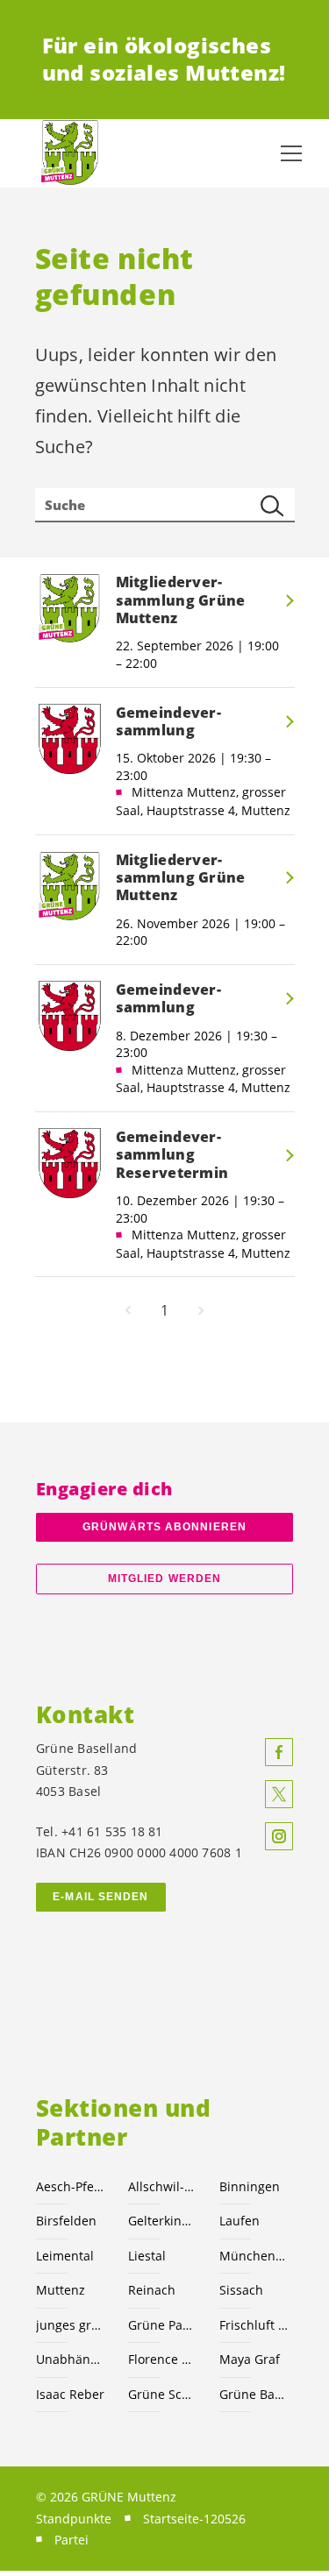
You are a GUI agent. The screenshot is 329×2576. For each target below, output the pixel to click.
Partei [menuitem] (72, 2540)
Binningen (250, 2186)
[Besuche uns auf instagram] (279, 1836)
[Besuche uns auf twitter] (279, 1794)
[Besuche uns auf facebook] (279, 1752)
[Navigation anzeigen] (291, 153)
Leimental (65, 2256)
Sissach (241, 2290)
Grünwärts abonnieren (164, 1527)
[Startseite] (70, 153)
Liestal (147, 2256)
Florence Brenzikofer (164, 2359)
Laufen (240, 2221)
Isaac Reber (70, 2394)
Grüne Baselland (255, 2394)
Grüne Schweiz (164, 2394)
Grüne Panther (164, 2325)
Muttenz (61, 2290)
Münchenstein (255, 2256)
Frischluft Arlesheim (255, 2325)
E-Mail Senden (100, 1897)
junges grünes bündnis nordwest (72, 2325)
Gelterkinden (164, 2221)
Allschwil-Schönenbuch (164, 2186)
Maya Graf (250, 2359)
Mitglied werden (164, 1579)
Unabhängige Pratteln (72, 2359)
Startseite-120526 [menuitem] (194, 2519)
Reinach (152, 2290)
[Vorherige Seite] (128, 1310)
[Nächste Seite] (201, 1310)
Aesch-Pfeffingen (72, 2186)
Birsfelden (66, 2221)
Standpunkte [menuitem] (74, 2519)
